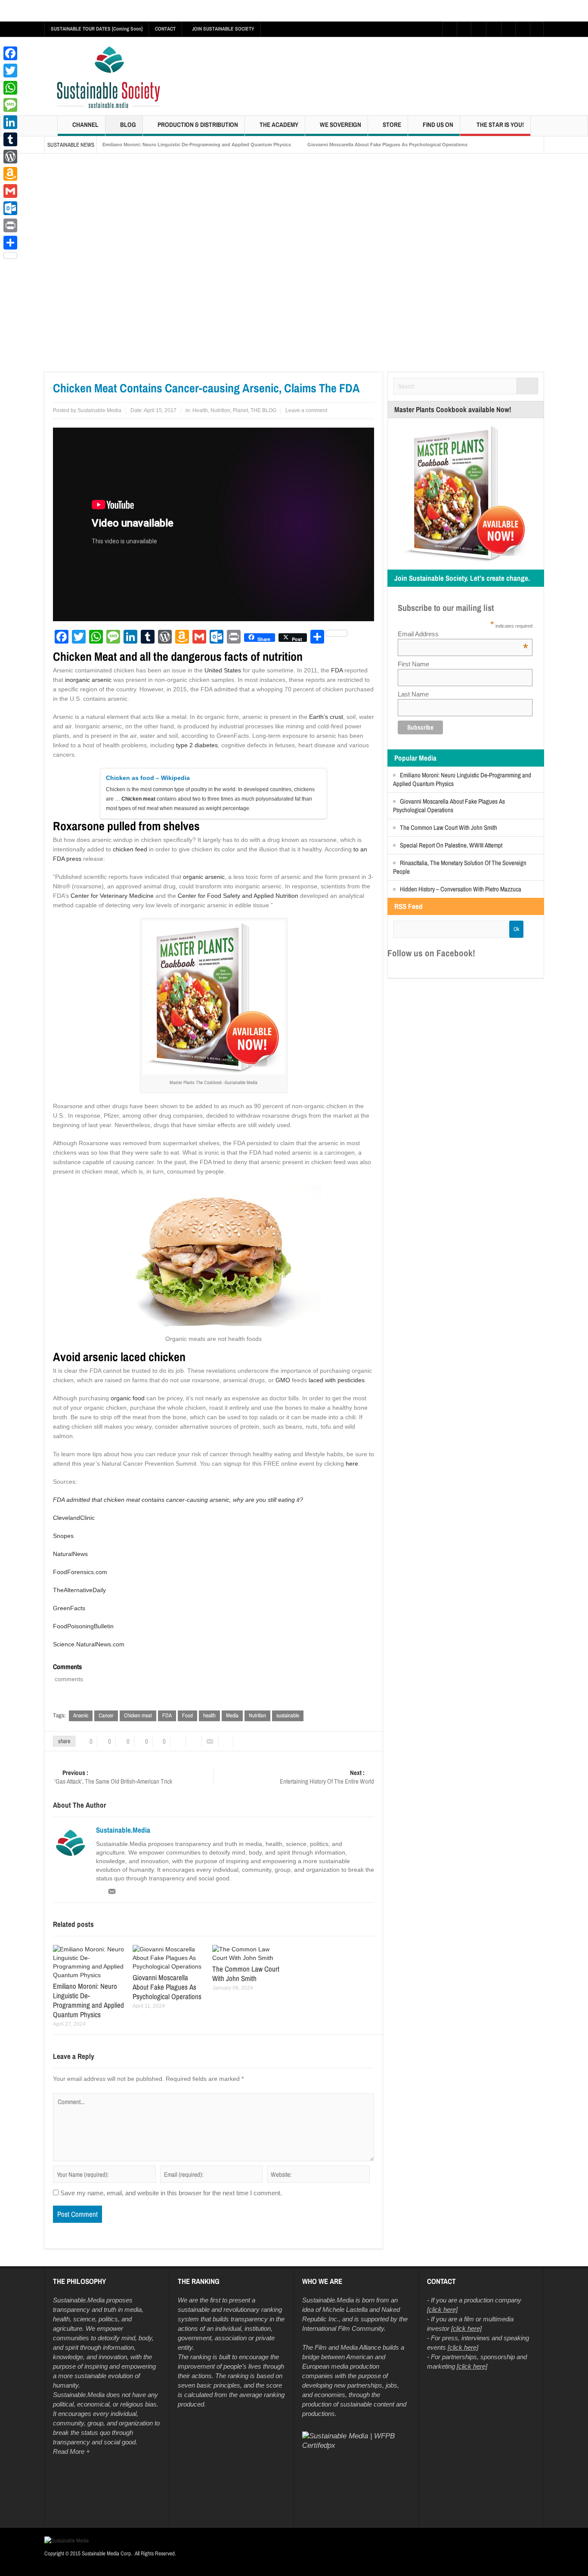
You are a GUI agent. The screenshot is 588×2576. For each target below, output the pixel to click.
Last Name (413, 694)
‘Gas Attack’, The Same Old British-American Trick (113, 1777)
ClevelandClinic (74, 1518)
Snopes (63, 1536)
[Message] (10, 105)
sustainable (288, 1715)
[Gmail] (10, 191)
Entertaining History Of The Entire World (327, 1777)
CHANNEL (85, 125)
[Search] (527, 386)
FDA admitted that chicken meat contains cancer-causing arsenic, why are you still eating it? (178, 1500)
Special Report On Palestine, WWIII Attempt (451, 845)
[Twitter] (10, 71)
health (209, 1715)
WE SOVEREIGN (340, 125)
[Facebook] (10, 53)
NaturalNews (70, 1554)
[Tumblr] (10, 139)
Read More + (71, 2452)
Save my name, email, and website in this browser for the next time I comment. (171, 2193)
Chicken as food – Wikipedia (148, 778)
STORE (392, 125)
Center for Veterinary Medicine (112, 896)
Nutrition (220, 410)
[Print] (10, 225)
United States (223, 670)
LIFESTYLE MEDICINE (88, 365)
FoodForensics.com (80, 1572)
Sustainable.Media (99, 410)
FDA (337, 670)
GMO (283, 1380)
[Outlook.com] (10, 208)
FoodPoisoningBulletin (83, 1626)
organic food (128, 1398)
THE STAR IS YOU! (500, 125)
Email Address (463, 634)
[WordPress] (10, 157)
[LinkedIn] (10, 122)
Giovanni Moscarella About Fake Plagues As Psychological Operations (387, 145)
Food (187, 1715)
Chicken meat (138, 1715)
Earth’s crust (326, 717)
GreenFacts (69, 1608)
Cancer (106, 1715)
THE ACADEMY (279, 125)
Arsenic (81, 1715)
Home (53, 365)
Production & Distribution (198, 125)
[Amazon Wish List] (10, 174)
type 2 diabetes (197, 745)
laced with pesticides (337, 1380)
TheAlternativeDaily (79, 1590)
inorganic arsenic (88, 680)
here (352, 1464)
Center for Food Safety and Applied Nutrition (238, 896)
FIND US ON (438, 125)
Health (123, 365)
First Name (413, 664)
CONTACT (165, 29)
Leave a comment (306, 410)
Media (232, 1715)
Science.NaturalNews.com (89, 1644)
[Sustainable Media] (109, 78)
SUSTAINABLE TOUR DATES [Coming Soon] (97, 29)
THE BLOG (263, 410)
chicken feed (130, 849)
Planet (240, 410)
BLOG (128, 125)
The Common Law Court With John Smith (449, 827)
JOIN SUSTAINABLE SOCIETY (223, 29)
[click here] (442, 2310)
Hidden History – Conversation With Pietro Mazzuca (461, 889)
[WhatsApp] (10, 88)
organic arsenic (204, 877)
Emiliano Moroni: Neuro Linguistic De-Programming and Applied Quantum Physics (197, 145)
